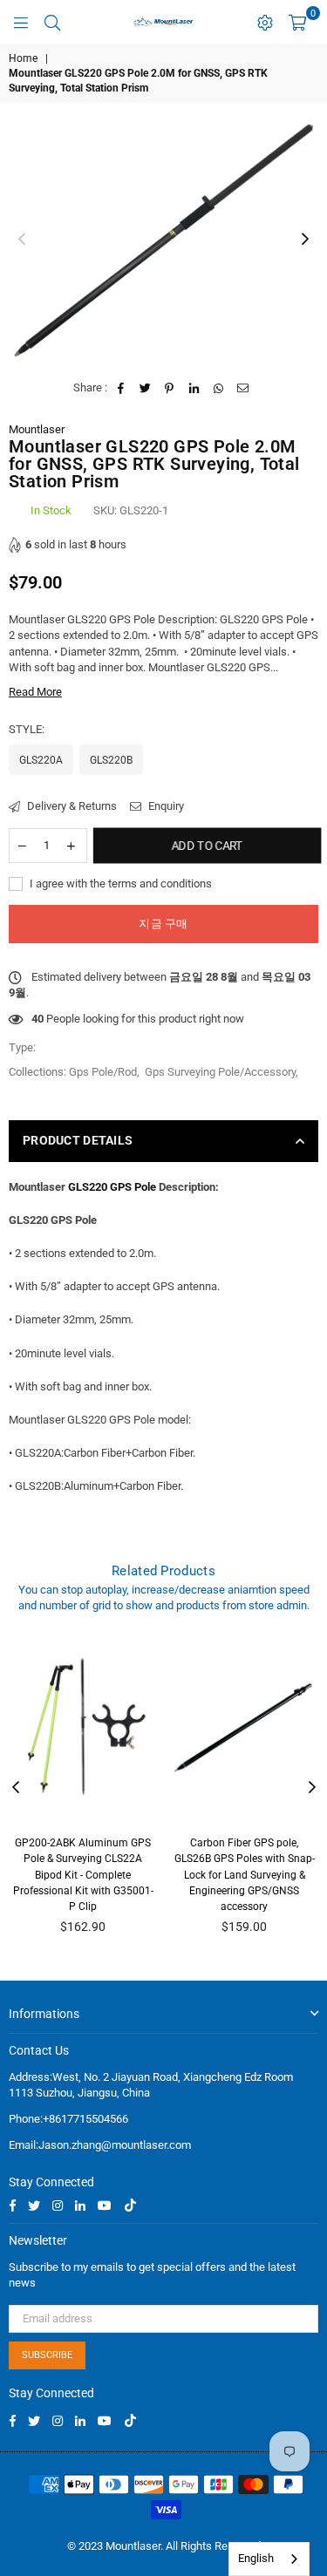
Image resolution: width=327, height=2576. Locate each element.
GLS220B (111, 760)
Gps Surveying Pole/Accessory (220, 1072)
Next (305, 240)
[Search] (52, 22)
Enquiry (165, 806)
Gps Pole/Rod (103, 1072)
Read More (35, 692)
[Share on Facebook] (121, 388)
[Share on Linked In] (194, 388)
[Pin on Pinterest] (170, 388)
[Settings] (265, 22)
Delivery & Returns (71, 806)
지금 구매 (163, 924)
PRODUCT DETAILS (78, 1140)
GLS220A (41, 760)
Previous (22, 240)
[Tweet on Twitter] (145, 388)
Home (23, 58)
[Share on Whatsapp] (218, 388)
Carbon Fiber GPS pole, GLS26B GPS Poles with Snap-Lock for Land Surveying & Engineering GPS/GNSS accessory (245, 1875)
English (256, 2558)
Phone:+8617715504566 (68, 2119)
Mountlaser (37, 429)
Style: (28, 729)
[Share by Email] (243, 388)
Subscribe (47, 2355)
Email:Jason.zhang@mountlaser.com (100, 2145)
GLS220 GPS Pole (112, 1187)
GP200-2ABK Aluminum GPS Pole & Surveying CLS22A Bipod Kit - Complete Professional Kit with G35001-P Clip (83, 1875)
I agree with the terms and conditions (119, 884)
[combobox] (269, 2559)
